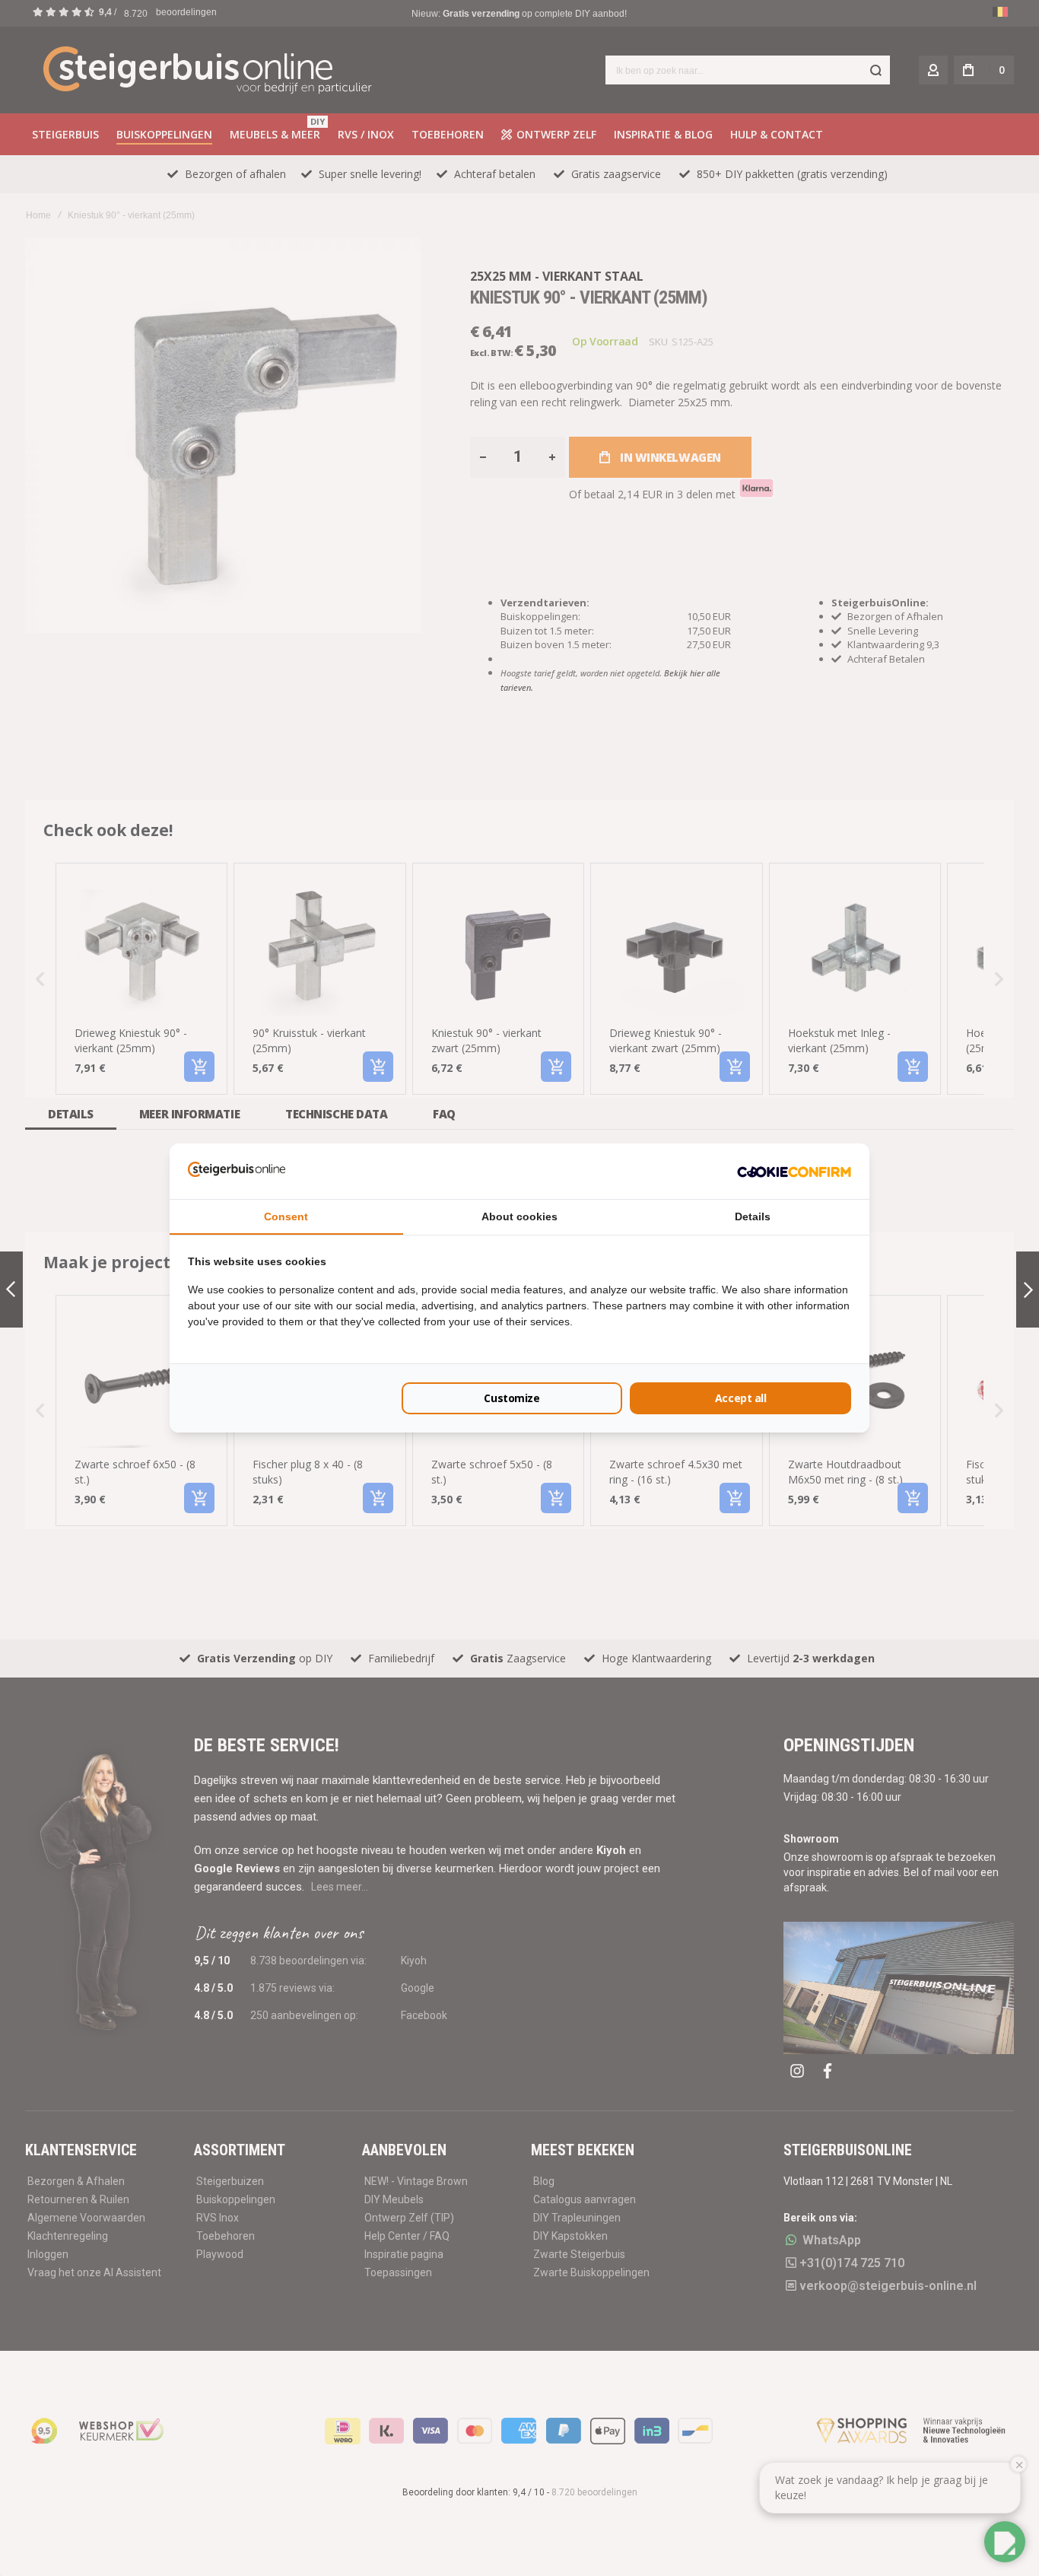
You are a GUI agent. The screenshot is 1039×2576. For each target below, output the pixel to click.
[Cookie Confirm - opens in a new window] (794, 1171)
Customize (512, 1398)
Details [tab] (753, 1216)
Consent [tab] (286, 1216)
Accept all (741, 1398)
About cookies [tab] (519, 1216)
